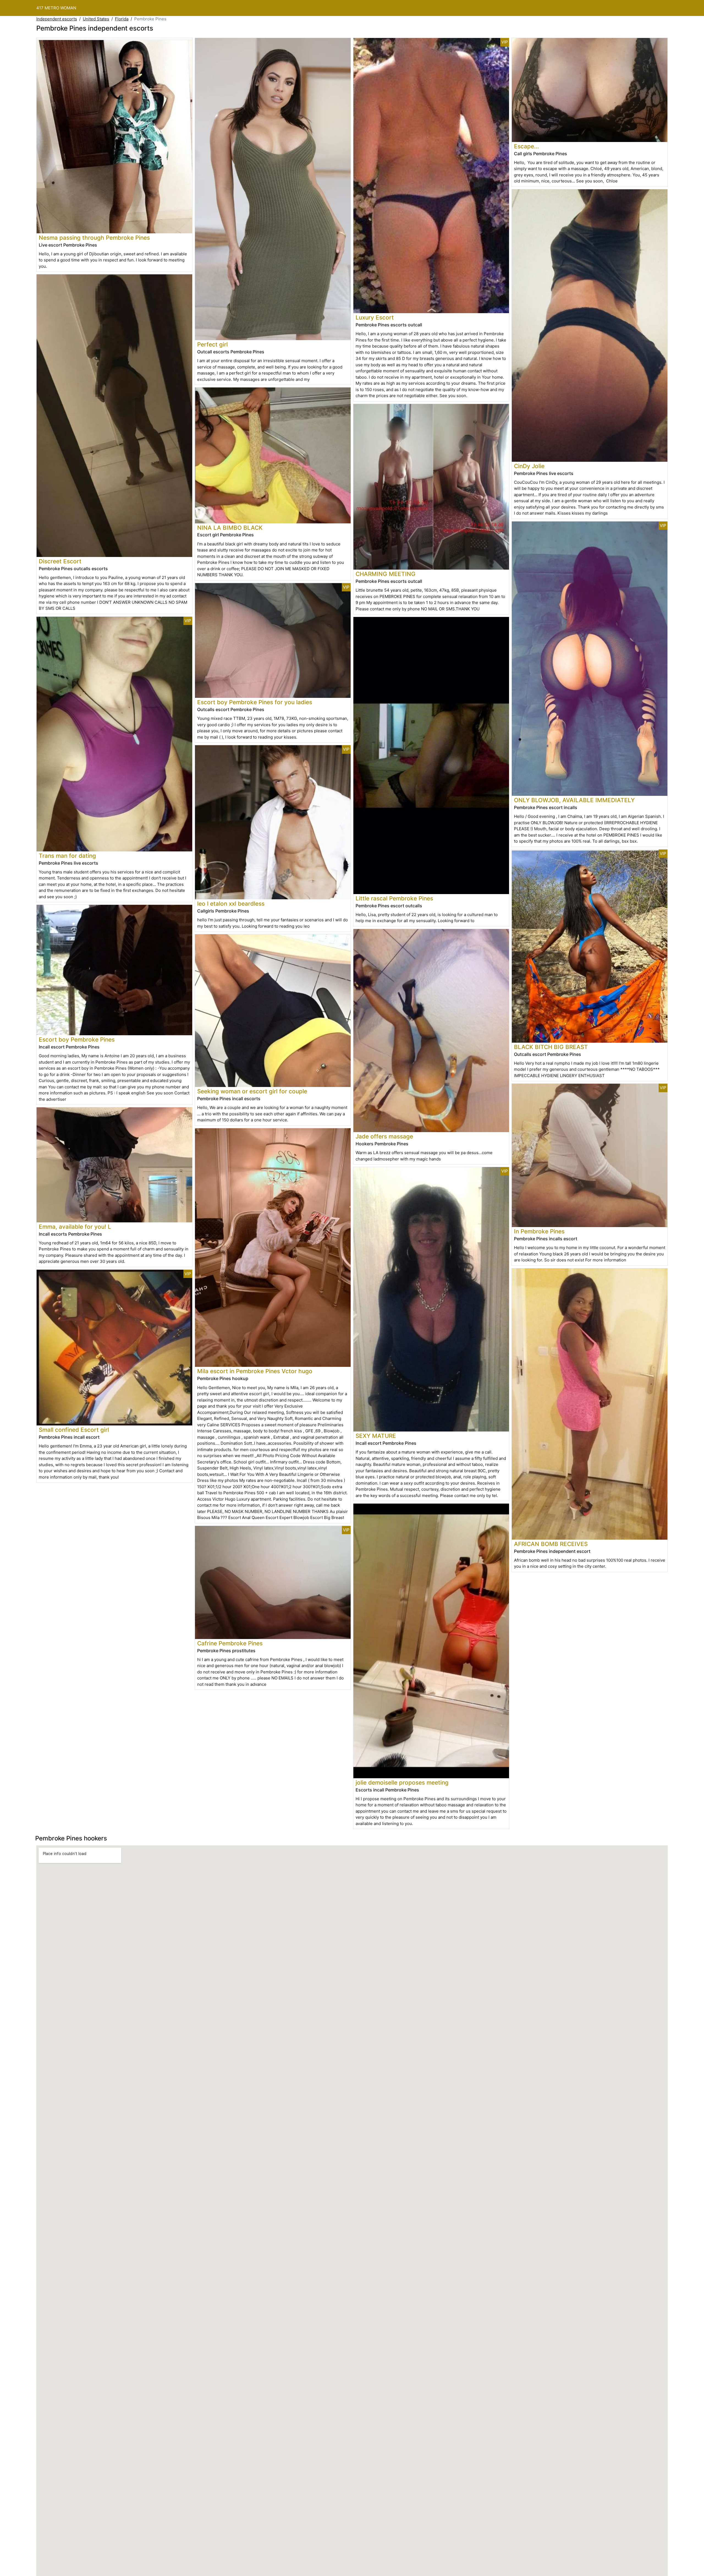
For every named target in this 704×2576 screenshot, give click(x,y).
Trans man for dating (67, 856)
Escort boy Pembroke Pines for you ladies (255, 702)
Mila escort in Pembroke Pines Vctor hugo (255, 1371)
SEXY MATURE (376, 1436)
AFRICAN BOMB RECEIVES (551, 1544)
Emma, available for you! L (75, 1227)
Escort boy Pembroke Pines (77, 1040)
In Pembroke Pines (539, 1231)
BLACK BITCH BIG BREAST (551, 1047)
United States (96, 19)
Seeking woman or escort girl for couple (252, 1091)
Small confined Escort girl (74, 1430)
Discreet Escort (60, 561)
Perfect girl (212, 344)
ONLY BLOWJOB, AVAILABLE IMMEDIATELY (574, 800)
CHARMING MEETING (386, 574)
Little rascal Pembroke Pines (394, 898)
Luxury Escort (375, 317)
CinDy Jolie (529, 466)
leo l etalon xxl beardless (231, 904)
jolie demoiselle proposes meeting (402, 1783)
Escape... (526, 146)
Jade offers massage (384, 1136)
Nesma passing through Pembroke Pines (94, 238)
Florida (122, 19)
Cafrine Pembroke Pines (230, 1643)
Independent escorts (57, 19)
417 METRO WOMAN (56, 8)
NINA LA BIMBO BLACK (230, 528)
